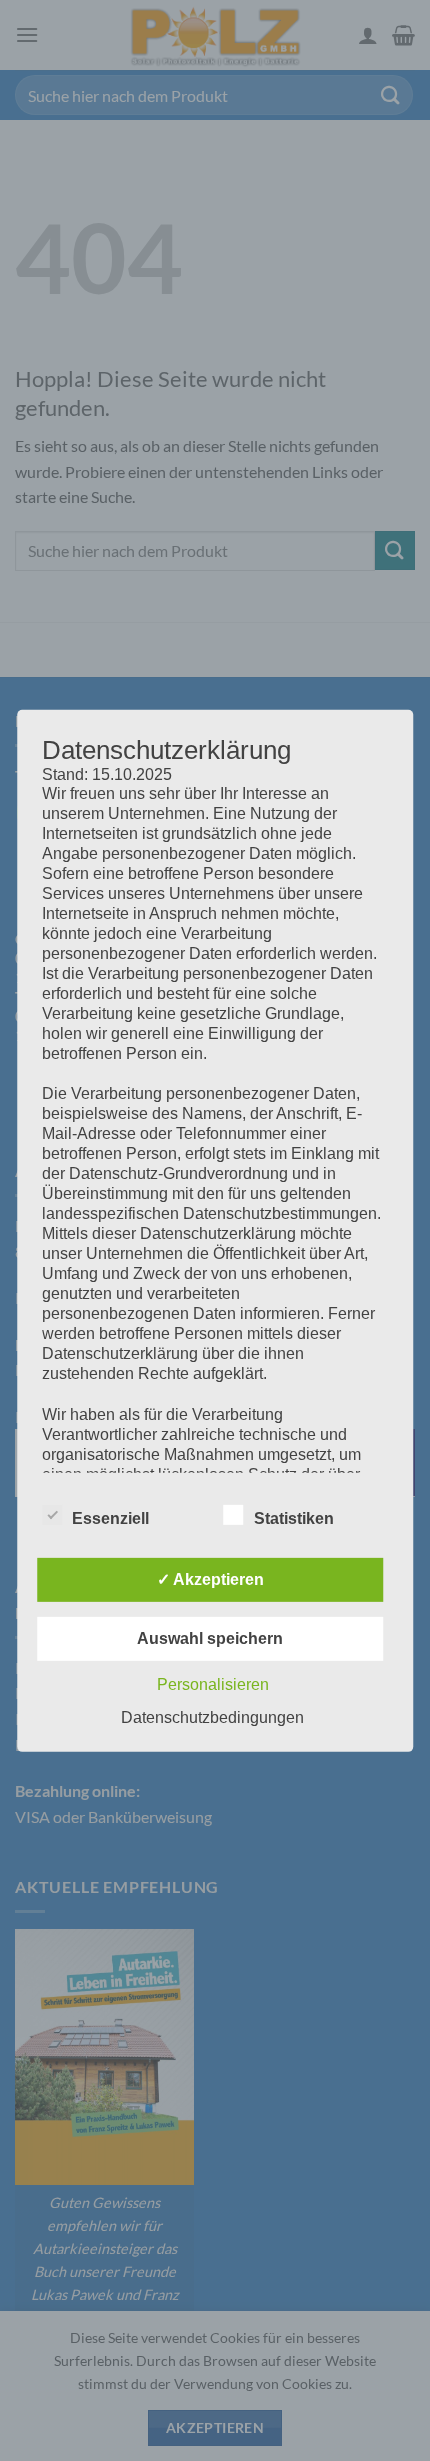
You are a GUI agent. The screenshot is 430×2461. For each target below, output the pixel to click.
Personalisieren (213, 1684)
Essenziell (110, 1518)
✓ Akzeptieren (210, 1579)
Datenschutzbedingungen (212, 1717)
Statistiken (294, 1518)
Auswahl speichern (210, 1638)
